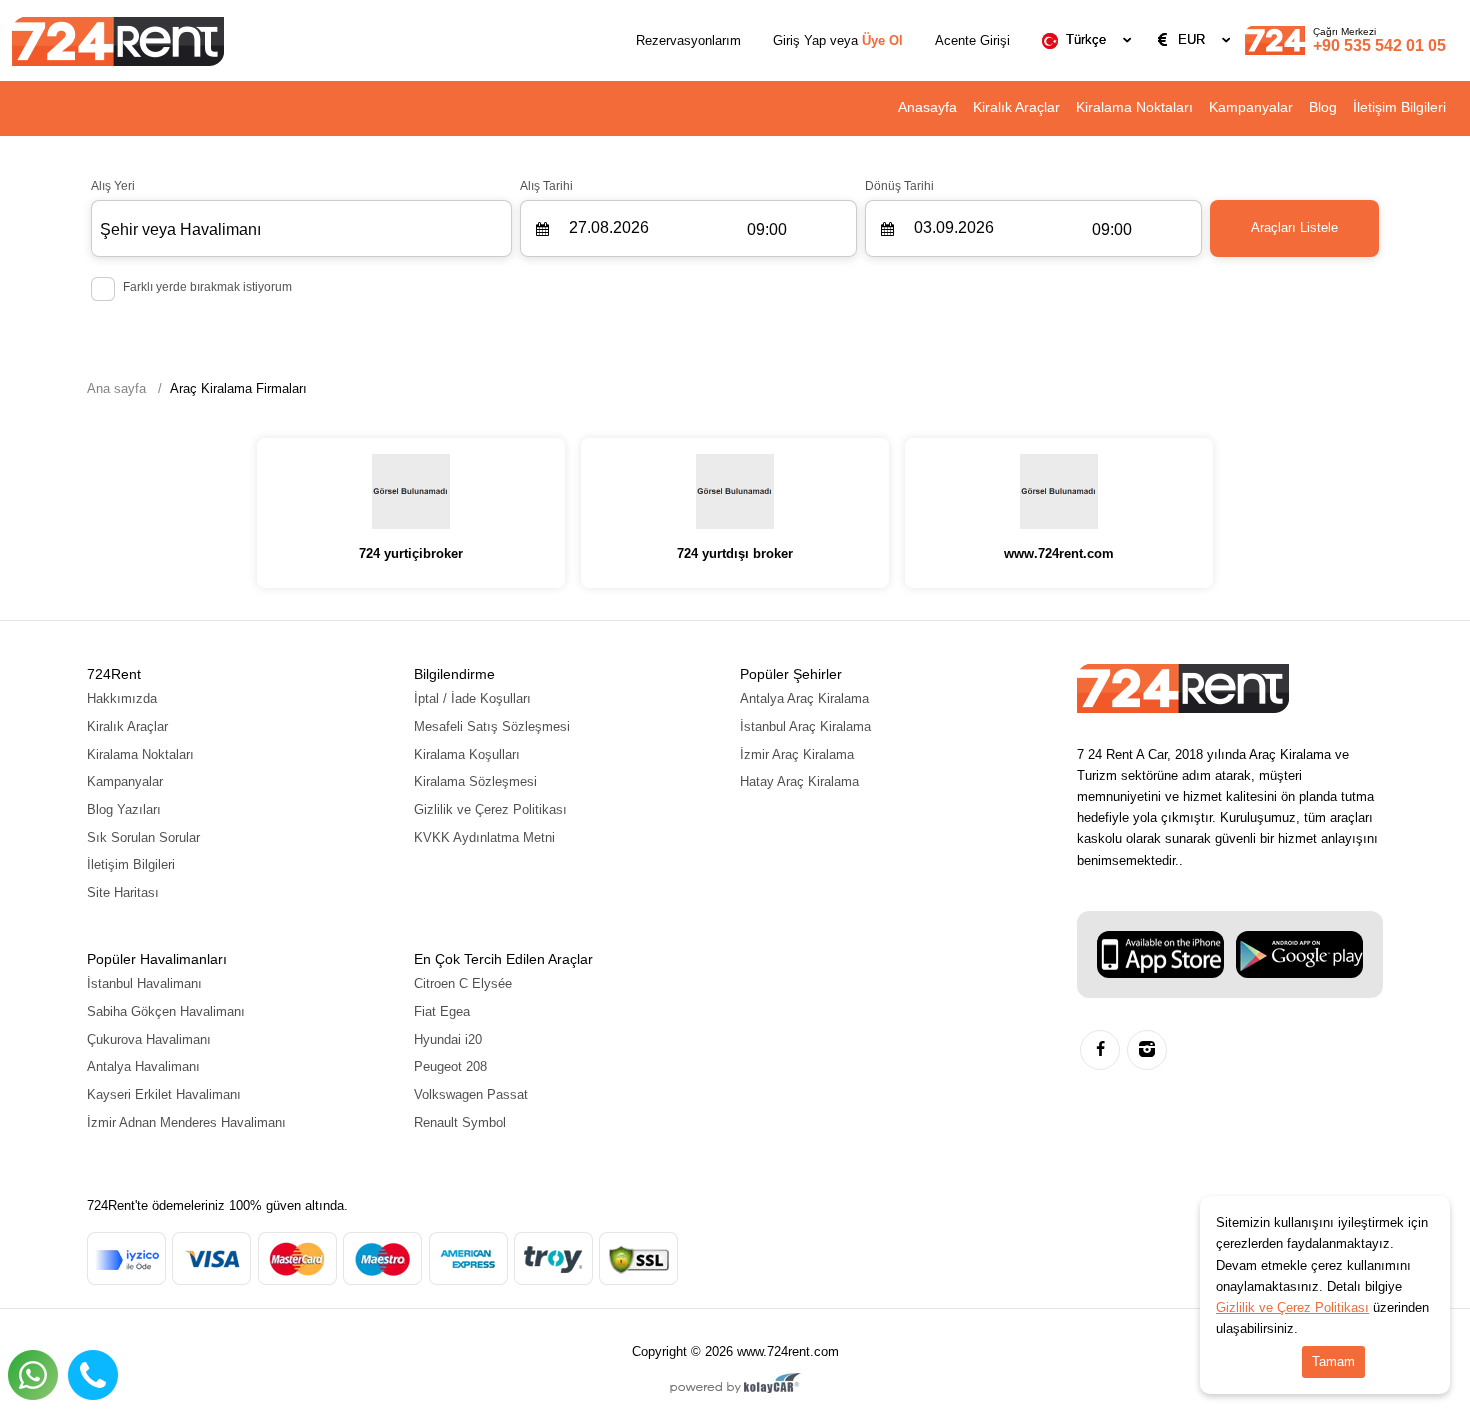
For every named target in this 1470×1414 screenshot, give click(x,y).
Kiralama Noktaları (1134, 107)
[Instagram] (1147, 1050)
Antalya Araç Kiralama (804, 698)
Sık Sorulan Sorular (143, 837)
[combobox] (1090, 40)
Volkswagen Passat (471, 1094)
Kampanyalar (1251, 107)
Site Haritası (123, 892)
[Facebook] (1100, 1050)
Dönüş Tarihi (899, 186)
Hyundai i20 (448, 1039)
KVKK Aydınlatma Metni (484, 837)
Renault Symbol (460, 1122)
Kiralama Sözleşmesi (475, 781)
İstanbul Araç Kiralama (805, 726)
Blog (1323, 107)
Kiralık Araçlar (1016, 107)
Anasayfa (927, 107)
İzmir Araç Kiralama (797, 754)
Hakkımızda (122, 698)
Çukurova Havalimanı (149, 1039)
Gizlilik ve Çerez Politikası (490, 809)
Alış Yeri (113, 186)
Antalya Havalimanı (143, 1066)
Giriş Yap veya (838, 40)
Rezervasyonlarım (688, 40)
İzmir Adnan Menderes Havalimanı (186, 1122)
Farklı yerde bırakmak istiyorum (207, 287)
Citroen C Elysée (463, 983)
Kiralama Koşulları (467, 754)
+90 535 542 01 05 (1379, 40)
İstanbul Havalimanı (144, 983)
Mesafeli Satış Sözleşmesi (492, 726)
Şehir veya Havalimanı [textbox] (180, 229)
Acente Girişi (972, 40)
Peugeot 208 (450, 1066)
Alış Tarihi (546, 186)
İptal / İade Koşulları (472, 698)
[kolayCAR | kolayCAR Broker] (735, 1385)
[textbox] (1090, 40)
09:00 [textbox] (767, 229)
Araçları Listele (1294, 227)
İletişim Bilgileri (1399, 107)
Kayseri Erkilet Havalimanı (164, 1094)
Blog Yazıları (124, 809)
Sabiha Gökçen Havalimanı (166, 1011)
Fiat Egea (442, 1011)
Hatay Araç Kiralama (799, 781)
